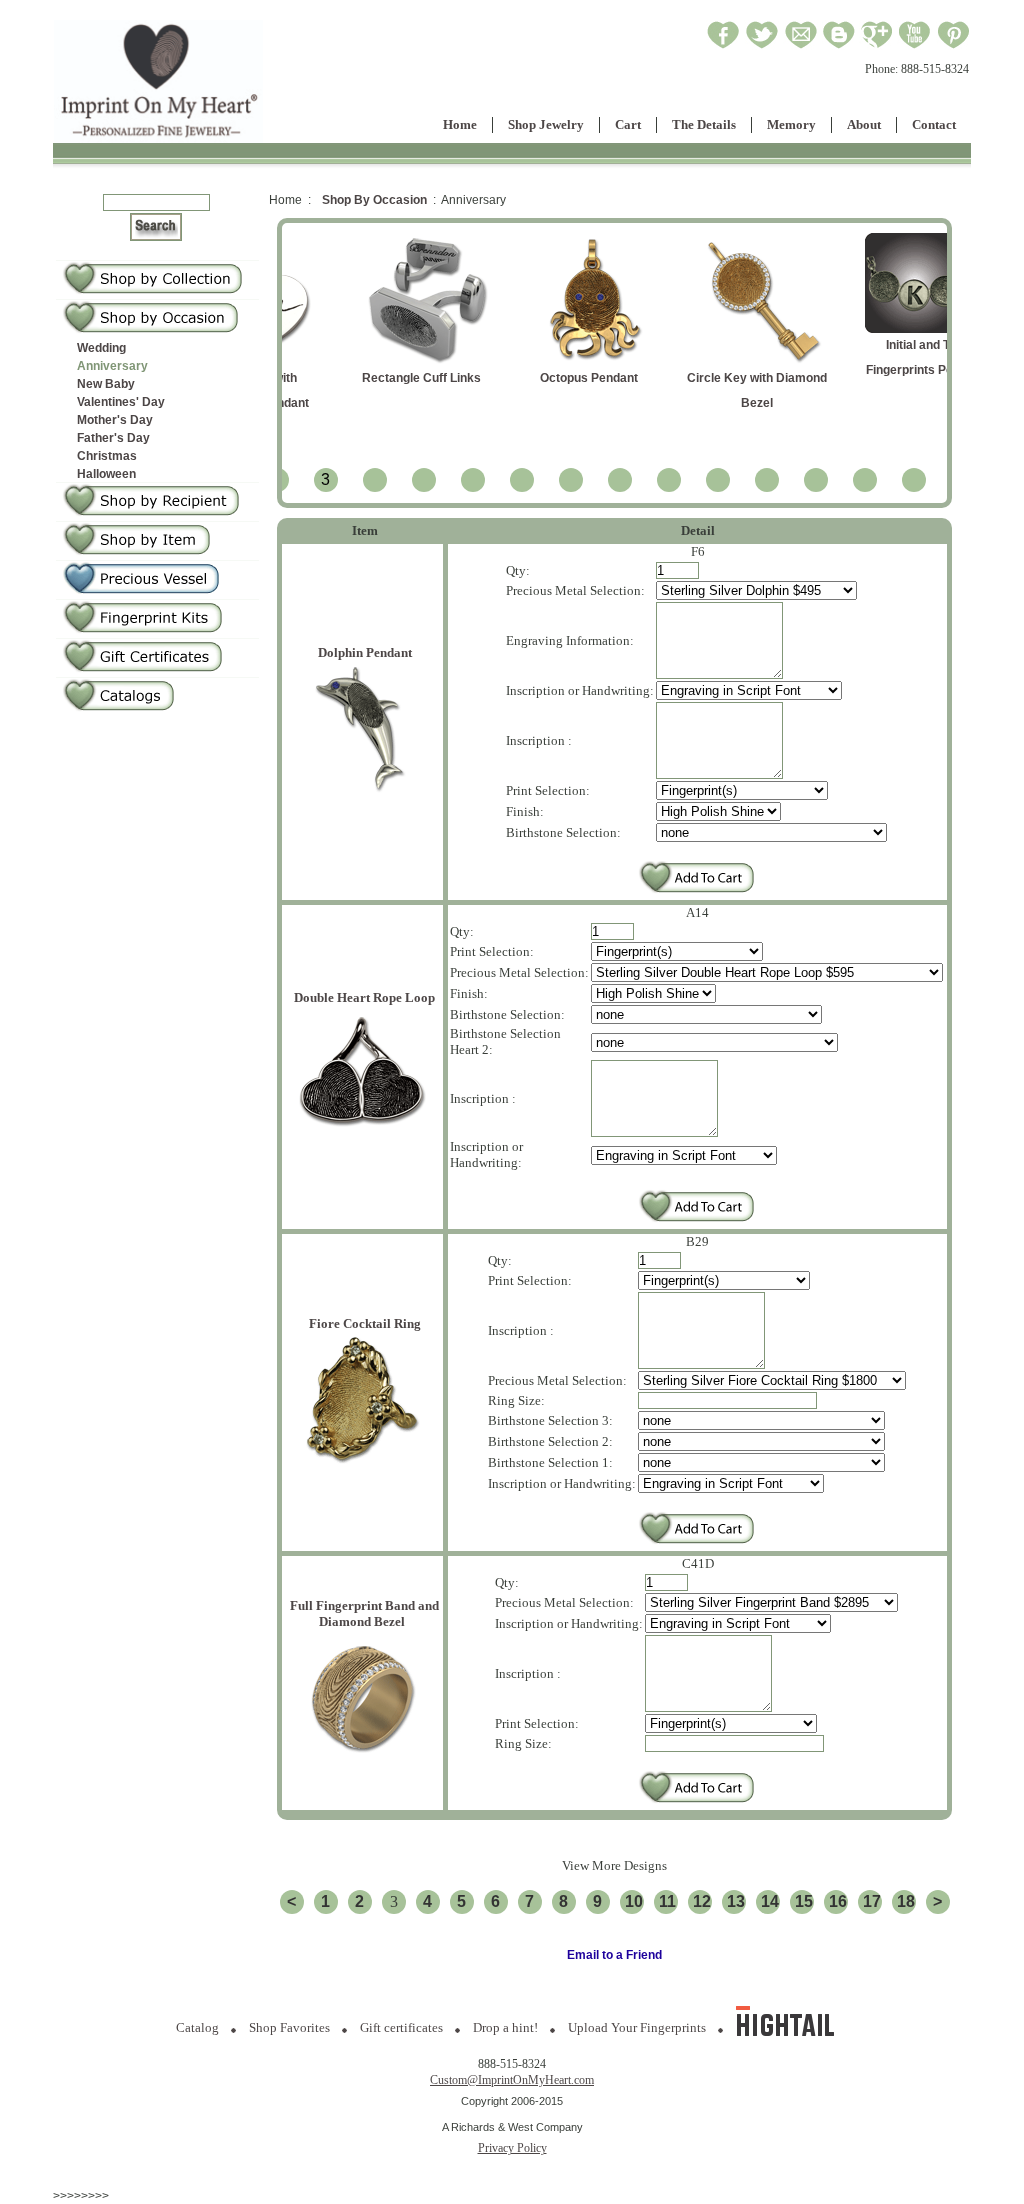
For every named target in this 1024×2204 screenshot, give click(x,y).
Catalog (197, 2027)
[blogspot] (839, 46)
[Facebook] (723, 46)
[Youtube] (915, 46)
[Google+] (876, 46)
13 (736, 1901)
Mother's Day (115, 420)
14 (770, 1901)
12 (702, 1901)
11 (667, 1901)
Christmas (107, 456)
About (864, 124)
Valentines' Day (121, 402)
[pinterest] (953, 46)
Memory (791, 124)
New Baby (106, 384)
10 (634, 1901)
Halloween (106, 474)
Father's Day (113, 438)
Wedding (101, 348)
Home (460, 124)
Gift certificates (401, 2027)
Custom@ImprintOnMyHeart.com (512, 2080)
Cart (628, 124)
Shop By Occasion (374, 200)
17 (872, 1901)
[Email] (801, 46)
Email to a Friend (614, 1955)
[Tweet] (762, 46)
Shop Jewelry (546, 124)
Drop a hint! (505, 2027)
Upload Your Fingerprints (637, 2027)
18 (906, 1901)
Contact (934, 124)
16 (838, 1901)
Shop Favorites (289, 2027)
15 (804, 1901)
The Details (704, 124)
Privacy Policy (512, 2148)
